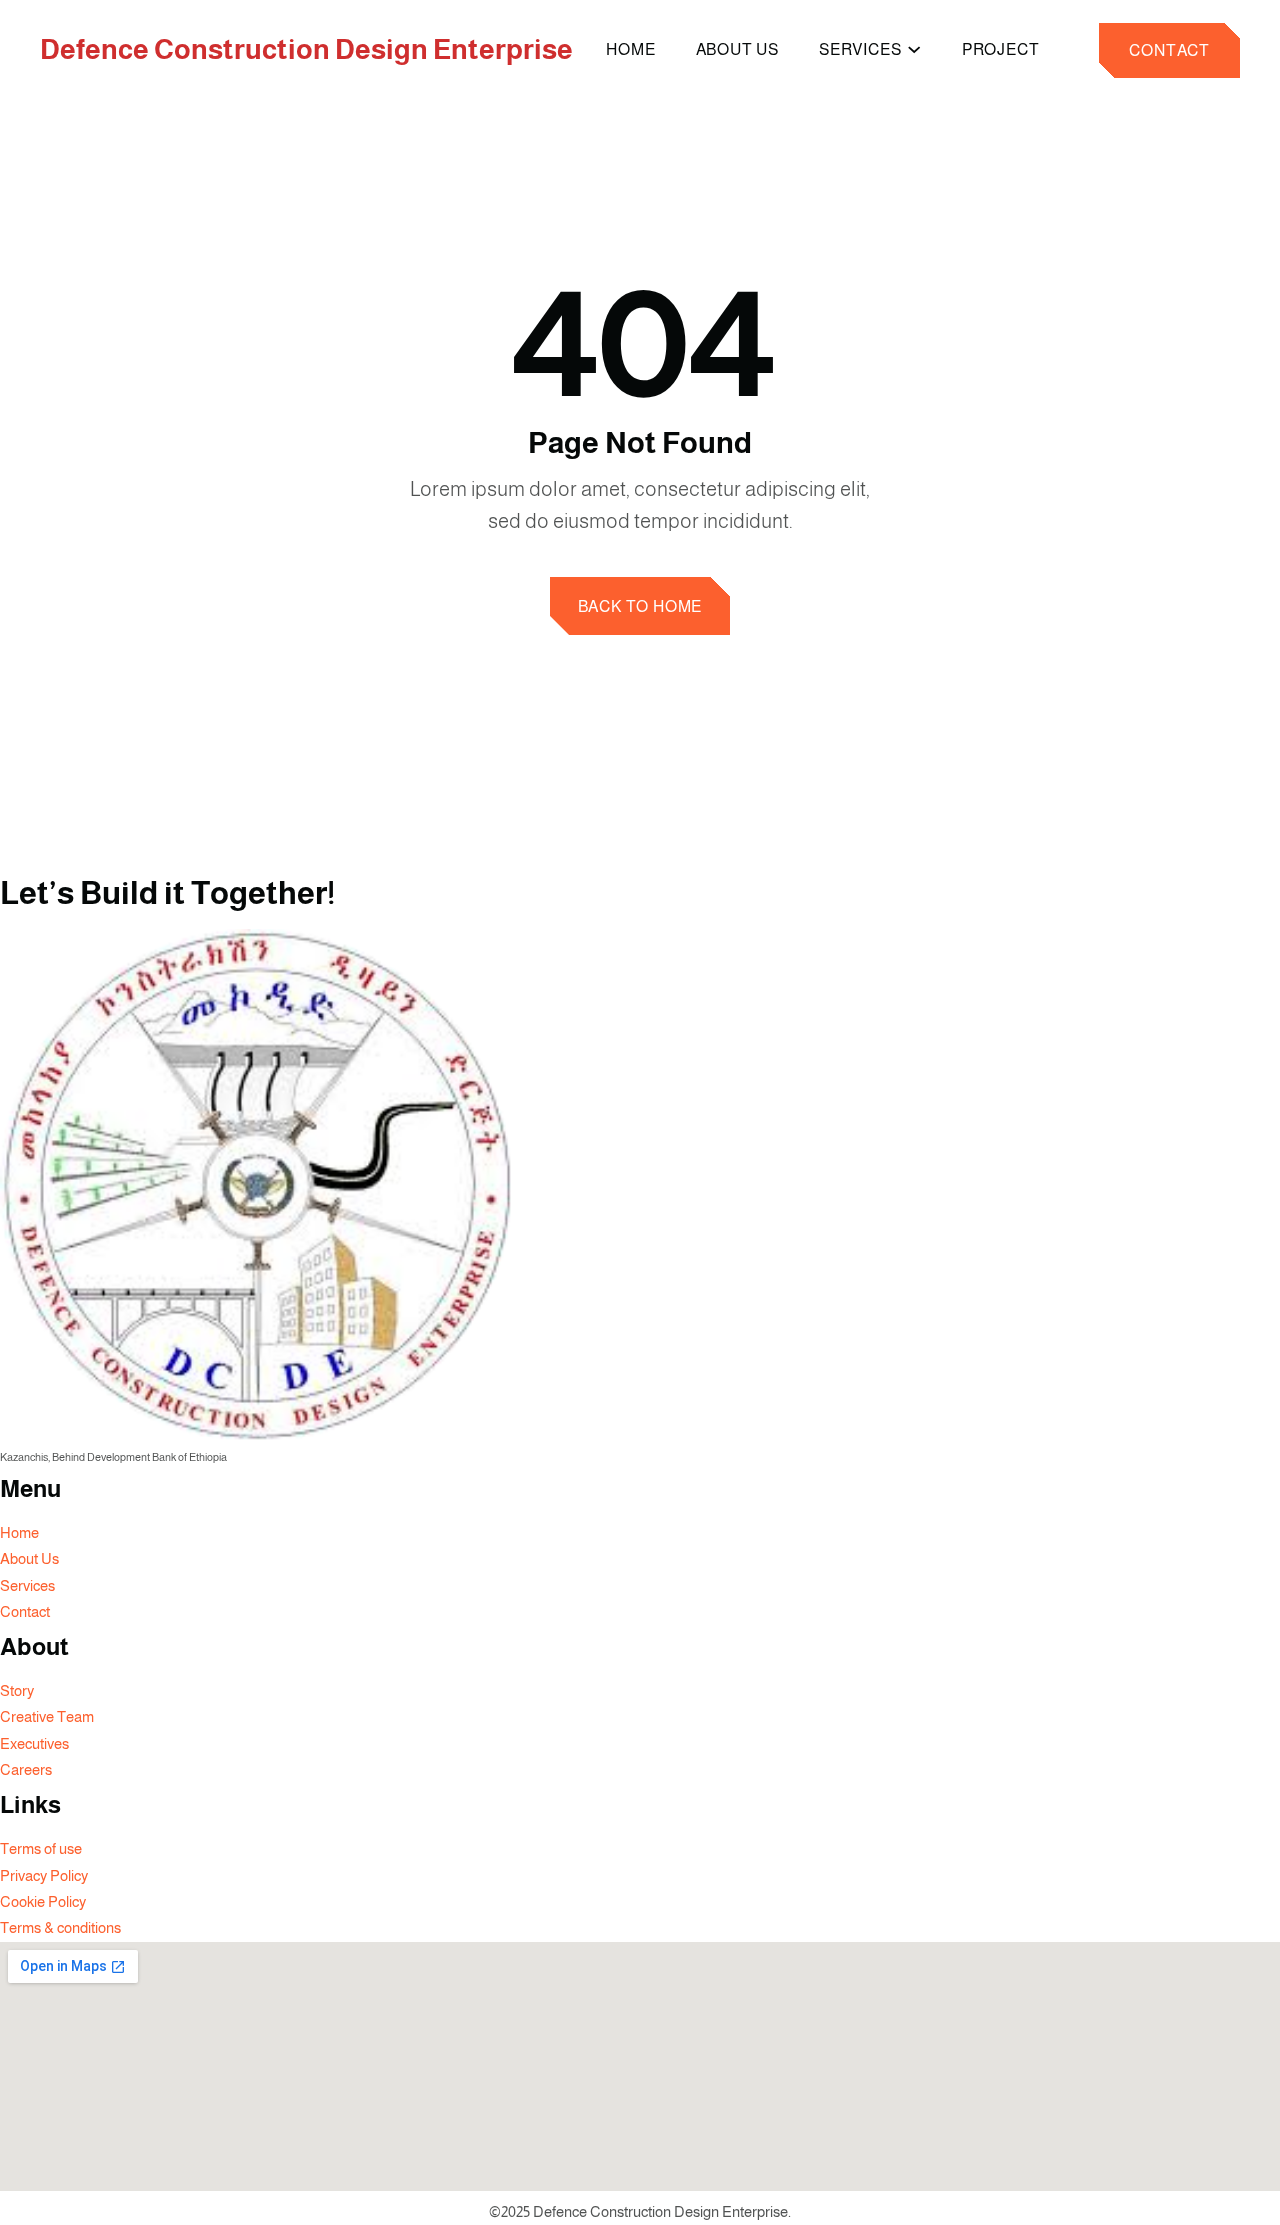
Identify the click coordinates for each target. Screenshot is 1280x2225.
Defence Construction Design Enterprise (306, 49)
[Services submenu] (914, 47)
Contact (1169, 50)
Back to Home (640, 606)
